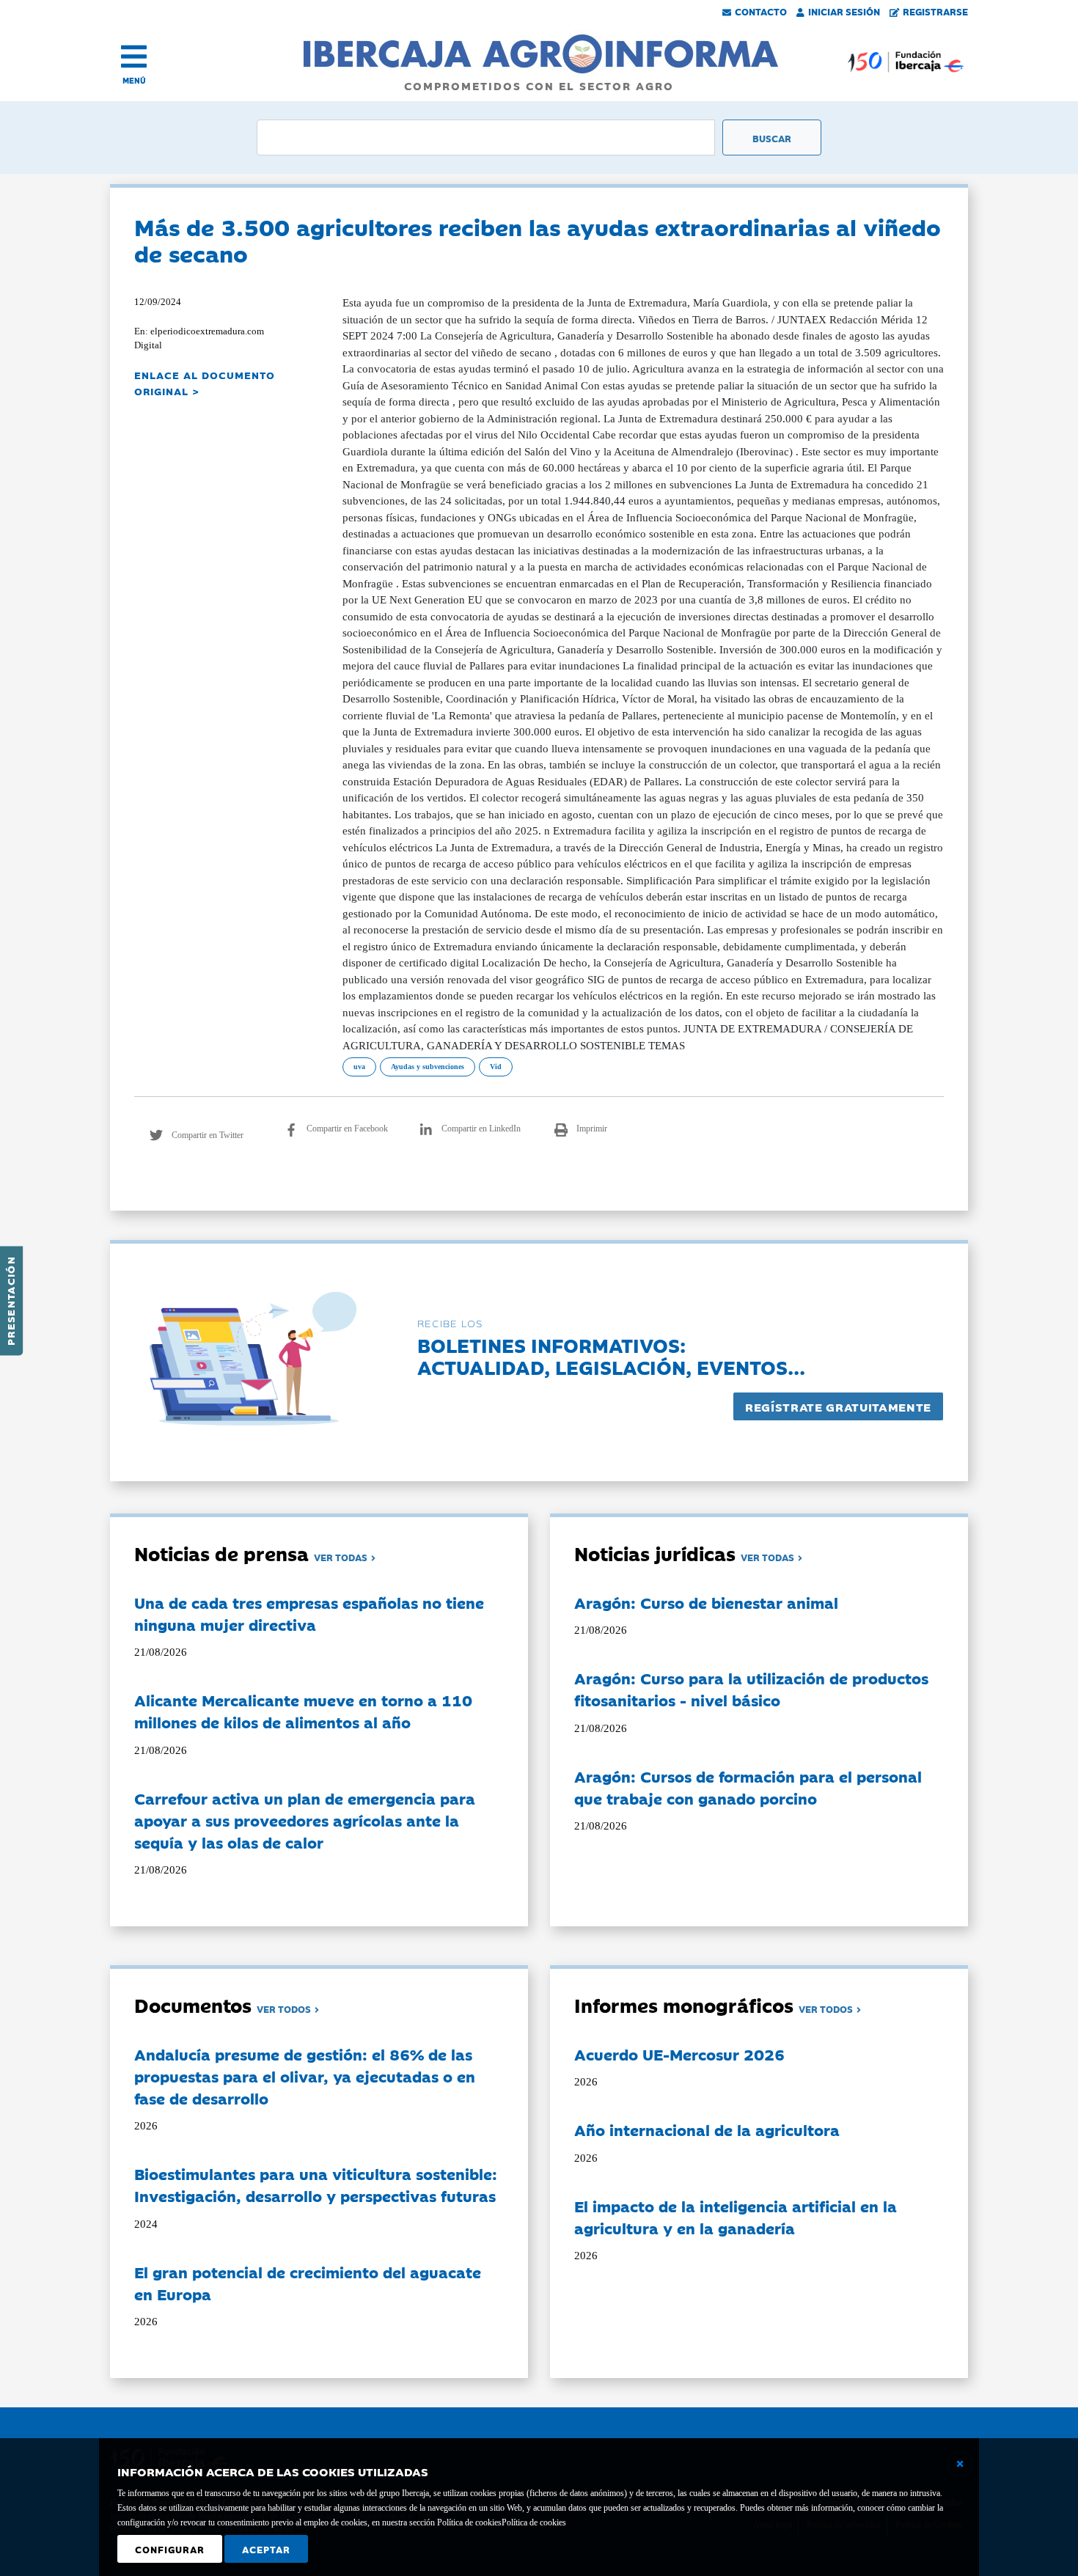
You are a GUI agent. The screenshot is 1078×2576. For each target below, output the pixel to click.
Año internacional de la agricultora (707, 2129)
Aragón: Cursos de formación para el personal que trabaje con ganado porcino (748, 1787)
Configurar (170, 2549)
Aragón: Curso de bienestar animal (706, 1602)
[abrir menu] (134, 56)
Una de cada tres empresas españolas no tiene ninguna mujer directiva (309, 1613)
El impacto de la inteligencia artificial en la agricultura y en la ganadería (736, 2217)
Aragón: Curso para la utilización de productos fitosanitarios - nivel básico (751, 1689)
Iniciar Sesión (844, 11)
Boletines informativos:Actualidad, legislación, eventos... (611, 1355)
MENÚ (134, 80)
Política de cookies (534, 2522)
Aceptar (266, 2549)
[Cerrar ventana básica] (960, 2464)
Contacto (761, 11)
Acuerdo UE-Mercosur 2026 (679, 2054)
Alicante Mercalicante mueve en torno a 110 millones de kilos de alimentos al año (303, 1711)
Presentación (10, 1301)
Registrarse (935, 11)
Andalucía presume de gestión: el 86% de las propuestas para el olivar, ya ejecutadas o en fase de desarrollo (305, 2076)
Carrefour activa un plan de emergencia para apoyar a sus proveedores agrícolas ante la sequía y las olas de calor (305, 1820)
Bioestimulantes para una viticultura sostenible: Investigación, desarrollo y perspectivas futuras (316, 2184)
